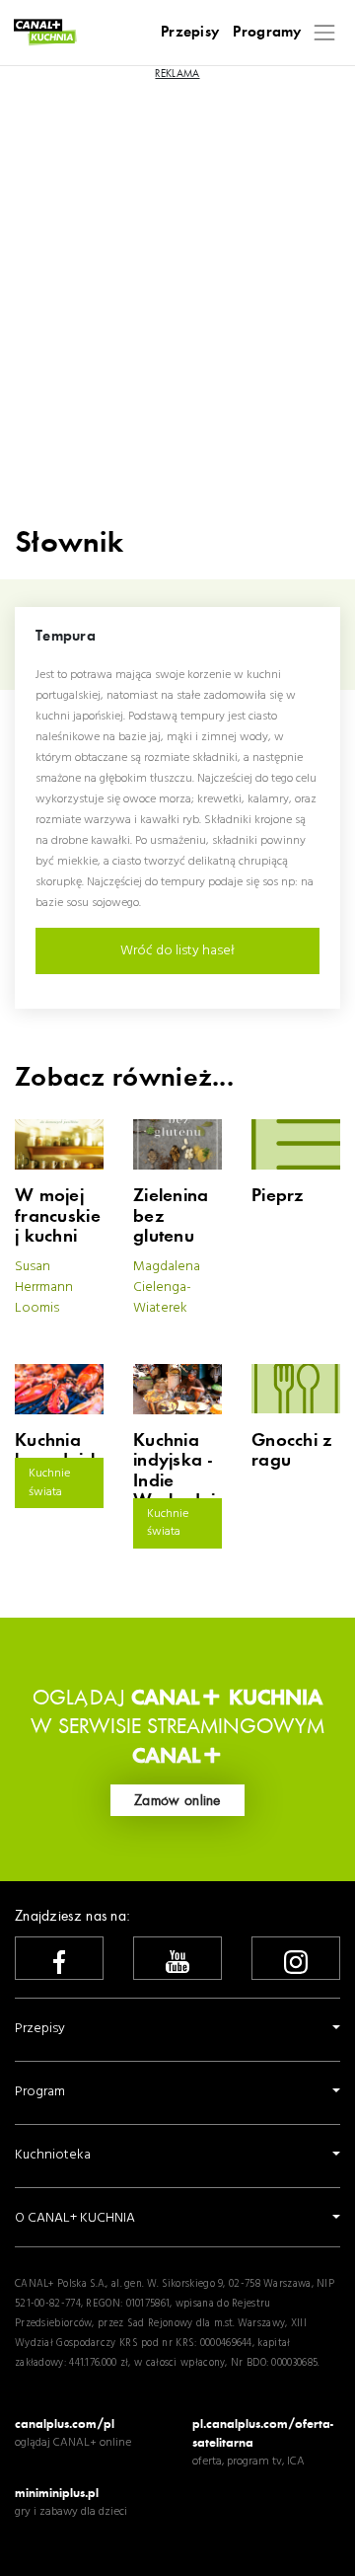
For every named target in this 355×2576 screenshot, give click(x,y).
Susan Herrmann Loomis (44, 1288)
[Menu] (325, 32)
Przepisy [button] (40, 2029)
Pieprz (278, 1196)
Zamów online (177, 1800)
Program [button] (40, 2092)
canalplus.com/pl (65, 2424)
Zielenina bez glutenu (171, 1216)
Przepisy (190, 32)
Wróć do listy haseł (177, 951)
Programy (267, 32)
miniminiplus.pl (57, 2493)
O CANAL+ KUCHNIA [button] (75, 2218)
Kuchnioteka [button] (53, 2155)
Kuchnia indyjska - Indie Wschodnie (174, 1481)
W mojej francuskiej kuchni (58, 1216)
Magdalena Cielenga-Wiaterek (167, 1288)
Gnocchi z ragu (292, 1451)
